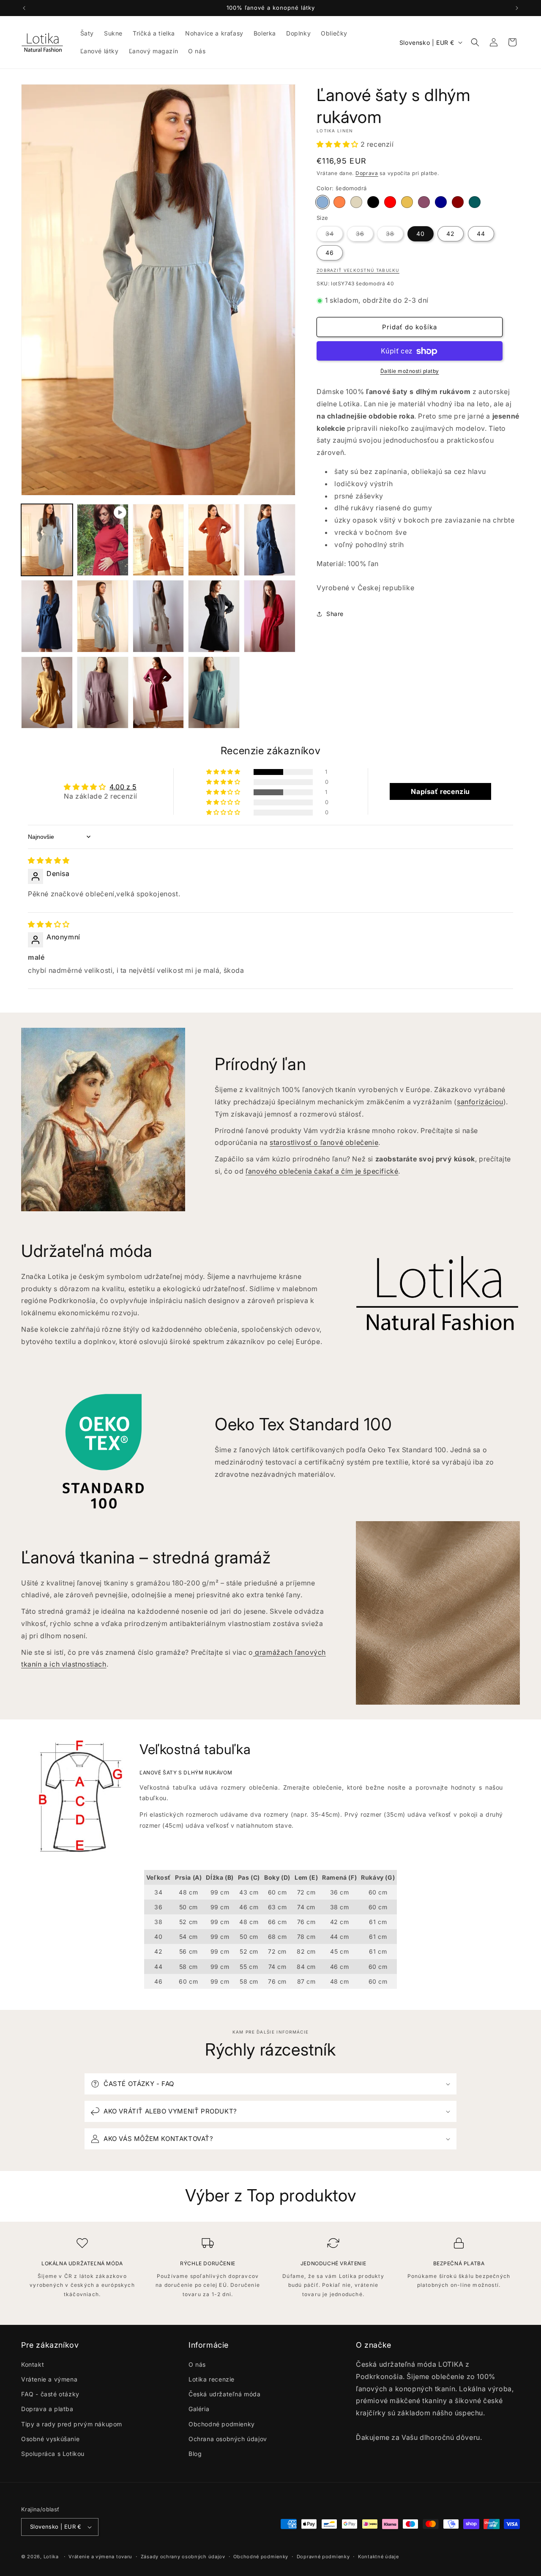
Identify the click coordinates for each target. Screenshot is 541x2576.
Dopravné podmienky (323, 2557)
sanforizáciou (480, 1102)
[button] (475, 42)
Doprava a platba (47, 2409)
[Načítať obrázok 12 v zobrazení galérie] (158, 693)
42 (451, 234)
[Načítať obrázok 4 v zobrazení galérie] (270, 540)
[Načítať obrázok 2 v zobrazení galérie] (158, 540)
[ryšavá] (339, 203)
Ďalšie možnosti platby (410, 371)
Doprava (367, 174)
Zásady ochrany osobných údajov (183, 2557)
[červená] (390, 203)
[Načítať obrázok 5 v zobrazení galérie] (47, 616)
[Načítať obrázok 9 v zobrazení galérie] (270, 616)
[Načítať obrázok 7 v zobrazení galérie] (158, 616)
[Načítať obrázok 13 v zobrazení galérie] (214, 693)
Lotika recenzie (212, 2379)
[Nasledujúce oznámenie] (517, 8)
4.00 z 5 (123, 787)
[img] (49, 861)
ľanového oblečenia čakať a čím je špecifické (322, 1171)
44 (481, 234)
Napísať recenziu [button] (440, 791)
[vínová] (458, 203)
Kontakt (33, 2364)
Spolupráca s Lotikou (53, 2454)
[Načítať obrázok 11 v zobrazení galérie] (103, 693)
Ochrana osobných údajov (228, 2439)
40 (421, 234)
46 (330, 253)
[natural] (356, 203)
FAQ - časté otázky (50, 2394)
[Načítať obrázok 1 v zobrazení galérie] (47, 540)
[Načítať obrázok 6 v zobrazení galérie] (103, 616)
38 (395, 235)
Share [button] (335, 614)
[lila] (424, 203)
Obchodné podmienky (222, 2424)
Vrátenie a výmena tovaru (100, 2557)
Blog (195, 2454)
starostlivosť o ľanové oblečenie (324, 1143)
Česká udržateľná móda (225, 2394)
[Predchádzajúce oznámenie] (24, 8)
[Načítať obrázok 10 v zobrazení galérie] (47, 693)
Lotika (51, 2557)
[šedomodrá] (322, 203)
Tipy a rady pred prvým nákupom (72, 2424)
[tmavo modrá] (441, 203)
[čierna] (373, 203)
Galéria (199, 2409)
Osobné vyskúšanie (50, 2439)
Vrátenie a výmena (49, 2379)
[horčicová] (407, 203)
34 (334, 235)
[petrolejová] (475, 203)
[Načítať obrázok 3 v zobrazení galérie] (214, 540)
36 (365, 235)
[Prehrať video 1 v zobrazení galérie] (103, 540)
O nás (197, 2364)
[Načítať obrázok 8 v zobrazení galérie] (214, 616)
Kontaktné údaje (378, 2557)
